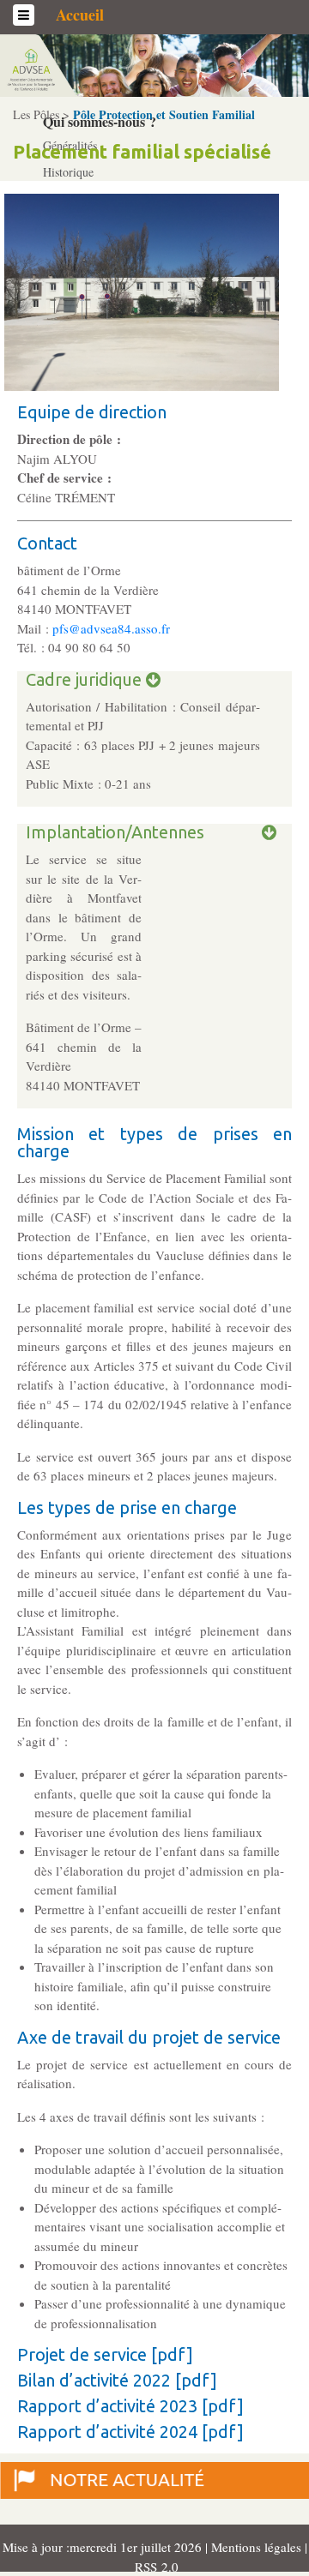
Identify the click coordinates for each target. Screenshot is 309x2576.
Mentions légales (258, 2547)
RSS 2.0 (154, 2567)
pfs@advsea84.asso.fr (111, 628)
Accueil (80, 15)
